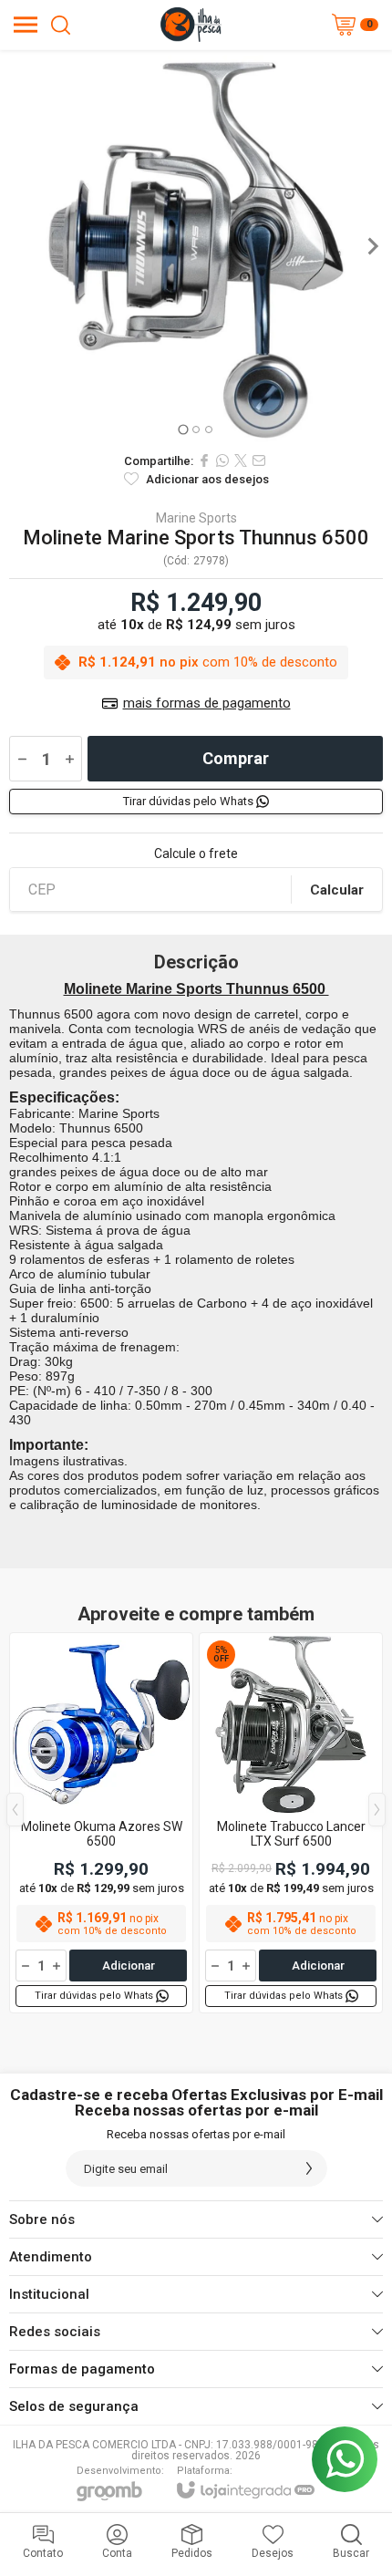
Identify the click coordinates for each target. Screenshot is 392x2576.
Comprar (236, 758)
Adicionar (129, 1966)
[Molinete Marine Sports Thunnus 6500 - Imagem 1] (196, 246)
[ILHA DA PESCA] (191, 25)
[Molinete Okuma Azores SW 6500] (101, 1823)
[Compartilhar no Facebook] (204, 460)
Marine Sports (196, 518)
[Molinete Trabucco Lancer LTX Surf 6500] (291, 1823)
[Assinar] (309, 2168)
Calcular (337, 890)
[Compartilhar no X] (241, 460)
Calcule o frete (196, 853)
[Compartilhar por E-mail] (259, 460)
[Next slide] (372, 246)
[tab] (183, 429)
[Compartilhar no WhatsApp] (222, 460)
